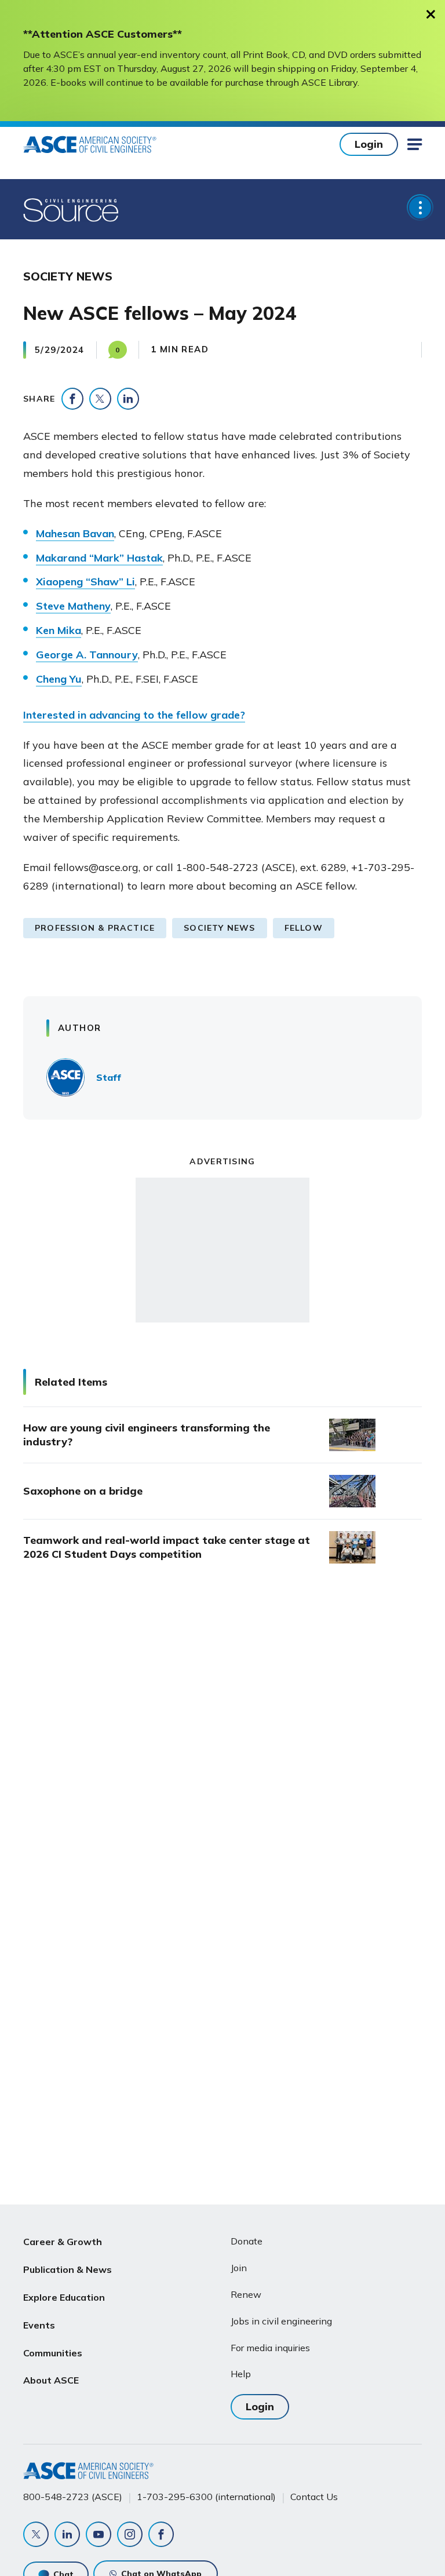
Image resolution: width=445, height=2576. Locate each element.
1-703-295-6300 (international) (206, 2497)
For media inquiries (270, 2348)
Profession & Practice (95, 928)
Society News (219, 928)
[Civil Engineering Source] (72, 209)
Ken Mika (59, 630)
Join (239, 2268)
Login (369, 144)
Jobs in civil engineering (281, 2321)
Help (241, 2374)
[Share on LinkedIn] (128, 399)
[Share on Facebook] (72, 399)
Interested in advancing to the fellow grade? (134, 715)
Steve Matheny (73, 606)
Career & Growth (63, 2242)
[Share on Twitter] (100, 399)
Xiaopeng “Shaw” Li (85, 582)
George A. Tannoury (87, 655)
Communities (53, 2353)
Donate (247, 2241)
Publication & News (68, 2269)
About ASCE (51, 2380)
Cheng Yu (59, 679)
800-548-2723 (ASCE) (73, 2497)
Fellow (304, 928)
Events (39, 2325)
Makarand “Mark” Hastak (99, 558)
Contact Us (314, 2497)
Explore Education (64, 2297)
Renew (246, 2294)
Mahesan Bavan (75, 533)
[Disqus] (222, 1766)
